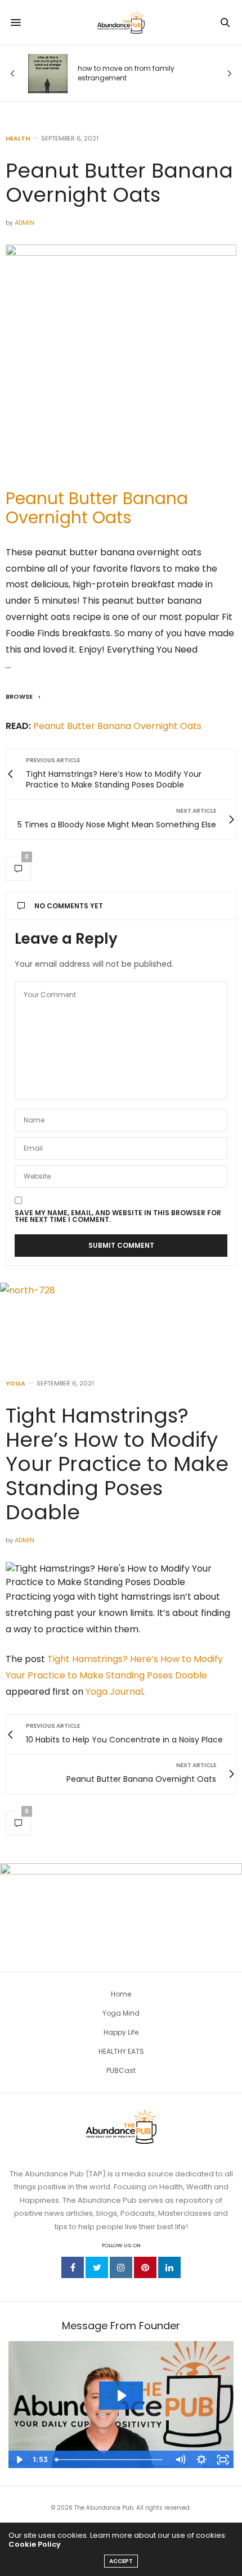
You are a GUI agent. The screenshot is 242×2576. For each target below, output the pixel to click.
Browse (20, 696)
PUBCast (121, 2070)
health (18, 139)
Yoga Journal (114, 1692)
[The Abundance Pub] (121, 22)
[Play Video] (19, 2460)
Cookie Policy (35, 2544)
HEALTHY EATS (121, 2051)
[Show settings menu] (201, 2460)
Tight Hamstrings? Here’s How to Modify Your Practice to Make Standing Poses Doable (117, 1464)
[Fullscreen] (223, 2460)
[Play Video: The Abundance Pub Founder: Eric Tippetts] (121, 2396)
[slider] (110, 2460)
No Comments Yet (69, 906)
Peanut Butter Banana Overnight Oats (97, 508)
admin (24, 223)
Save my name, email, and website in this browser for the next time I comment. (118, 1216)
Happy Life (121, 2032)
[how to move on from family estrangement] (48, 74)
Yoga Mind (121, 2013)
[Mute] (180, 2460)
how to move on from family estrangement (126, 73)
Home (121, 1994)
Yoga (15, 1384)
